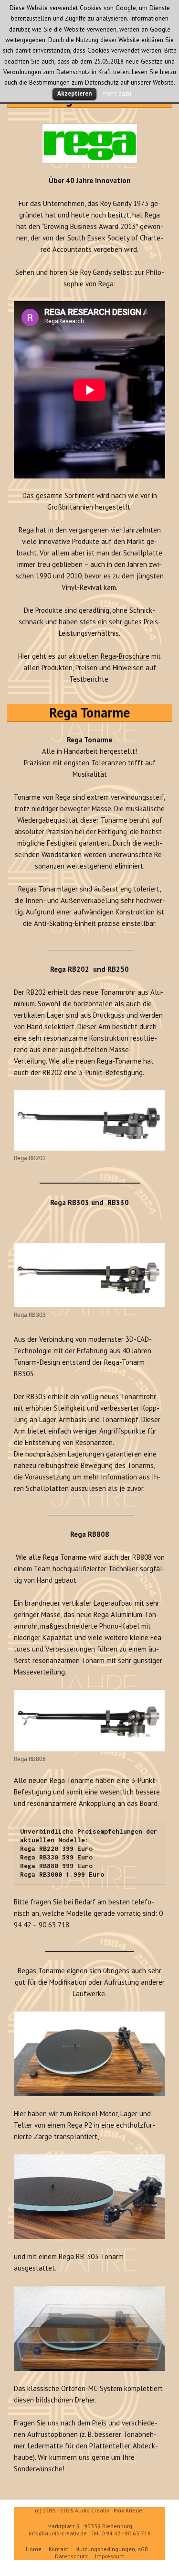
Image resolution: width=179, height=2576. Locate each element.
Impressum (110, 2556)
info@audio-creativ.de (58, 2533)
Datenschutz (71, 2556)
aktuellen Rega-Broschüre (109, 656)
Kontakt (58, 2549)
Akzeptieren (74, 93)
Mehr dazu (117, 93)
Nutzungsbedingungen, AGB (112, 2549)
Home (34, 2549)
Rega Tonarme (89, 712)
